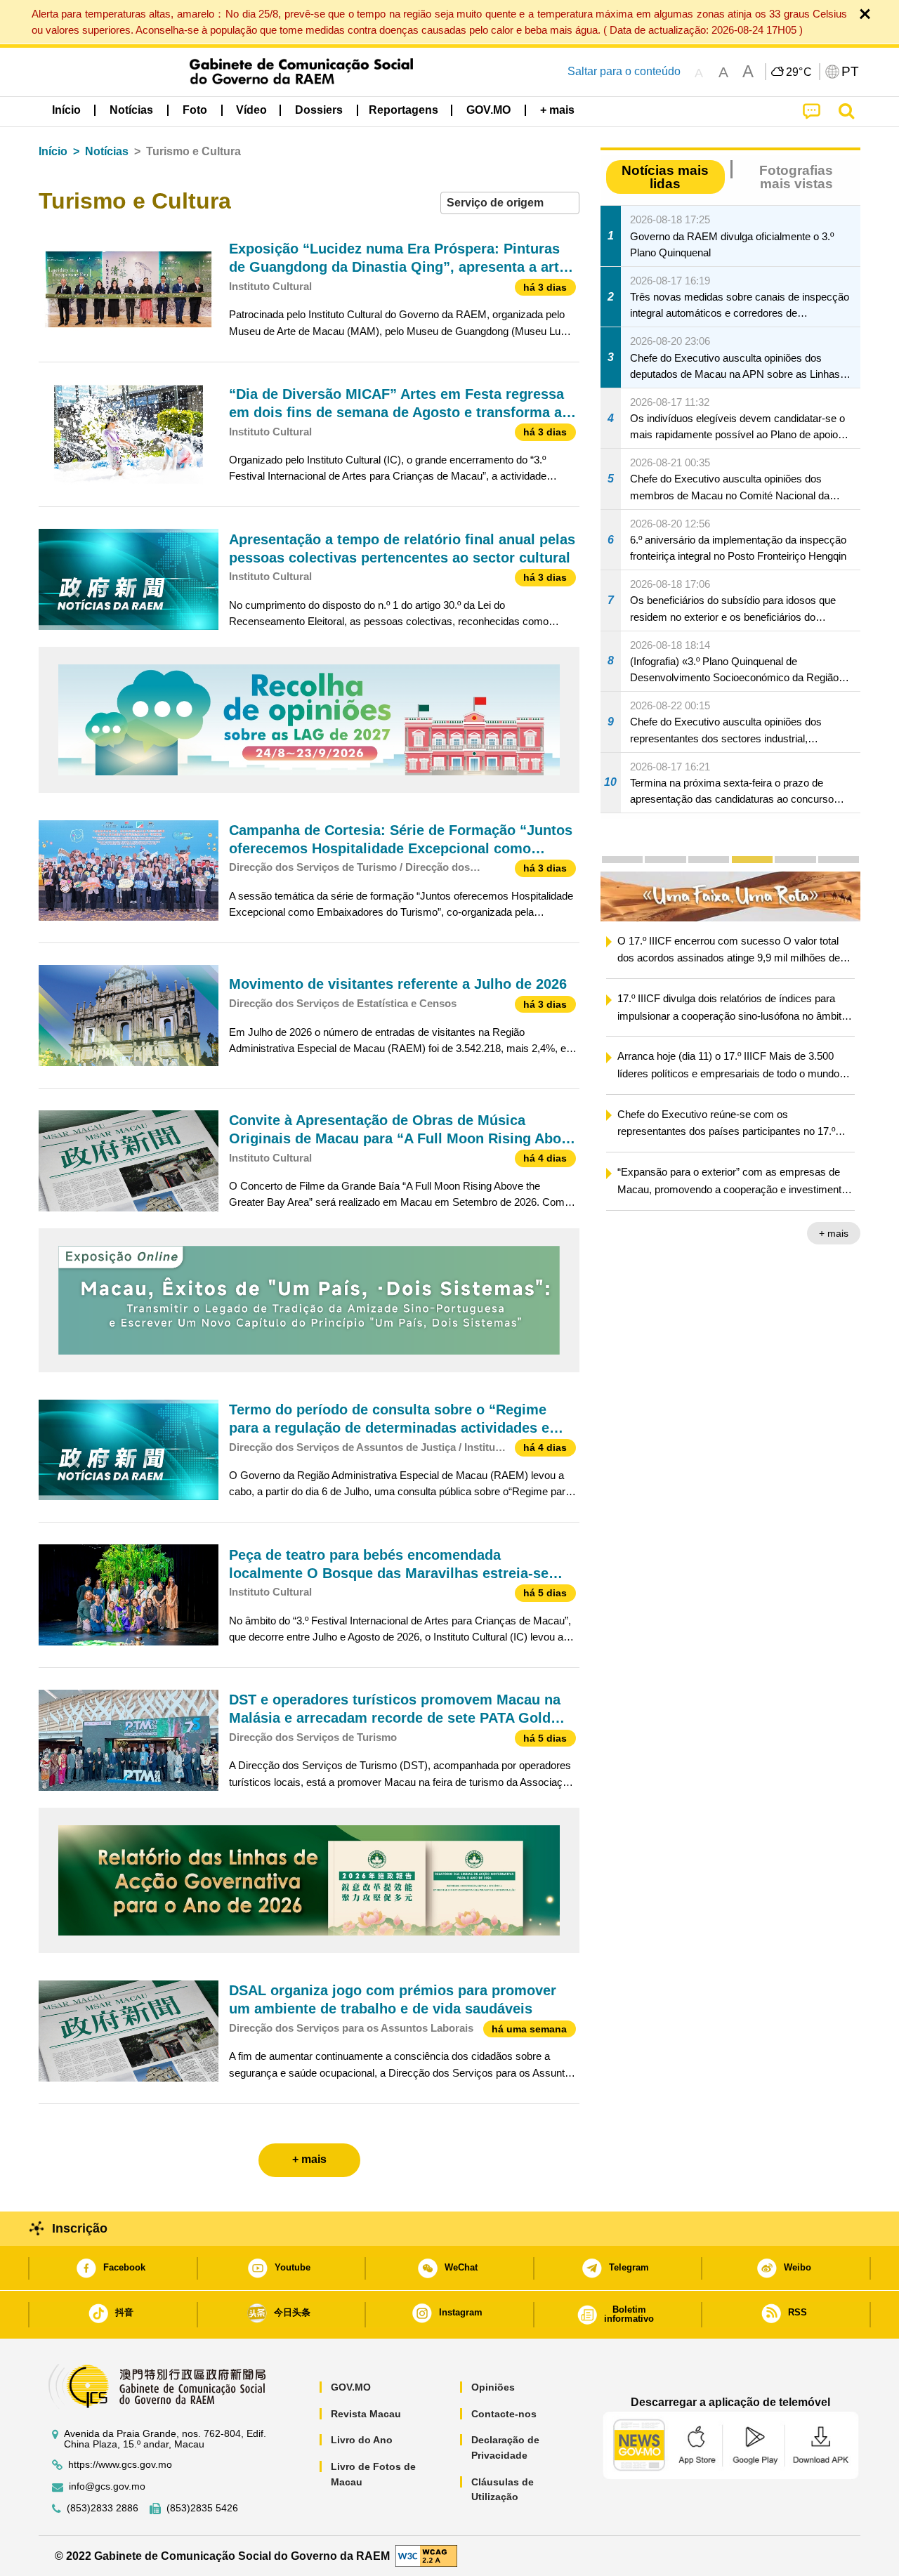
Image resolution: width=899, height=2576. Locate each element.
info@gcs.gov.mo (107, 2486)
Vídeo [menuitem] (251, 110)
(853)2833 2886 (103, 2508)
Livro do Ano (362, 2440)
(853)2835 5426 (202, 2508)
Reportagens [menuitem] (403, 110)
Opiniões (493, 2387)
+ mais (834, 1233)
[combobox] (510, 203)
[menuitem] (131, 110)
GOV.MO (351, 2387)
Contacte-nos (504, 2414)
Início (53, 151)
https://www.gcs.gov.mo (120, 2465)
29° (799, 72)
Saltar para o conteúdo (624, 71)
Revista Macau (366, 2414)
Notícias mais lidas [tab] (665, 177)
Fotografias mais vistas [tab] (796, 177)
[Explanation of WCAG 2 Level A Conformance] (426, 2555)
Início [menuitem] (66, 110)
